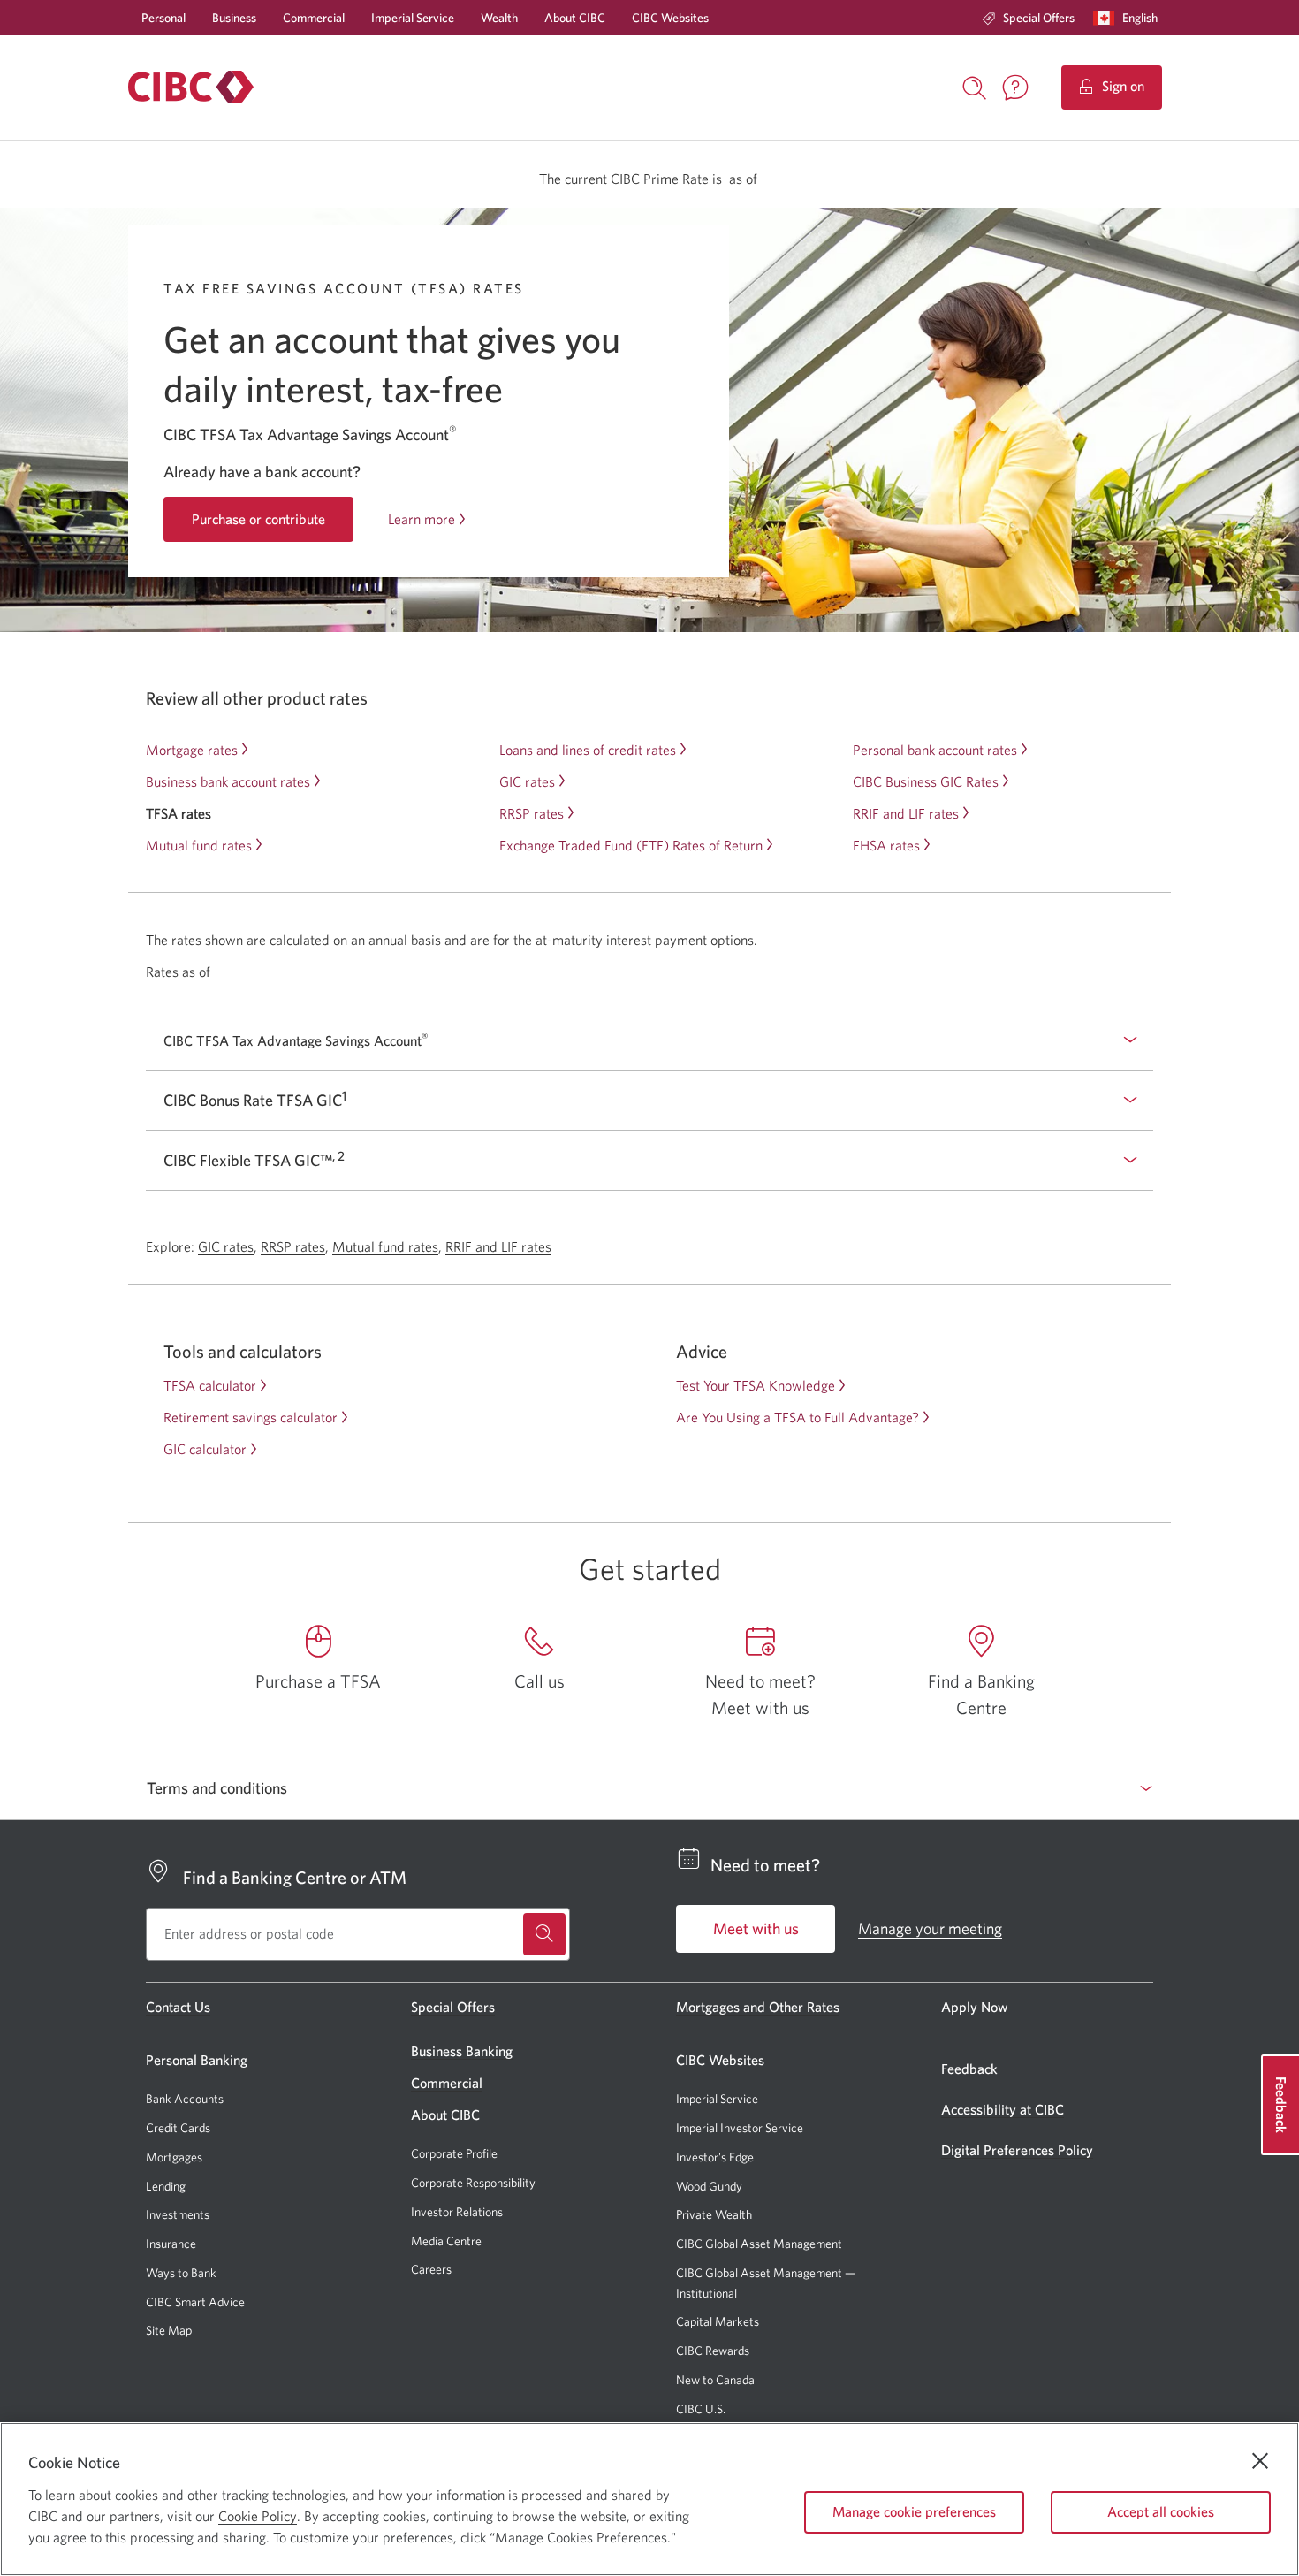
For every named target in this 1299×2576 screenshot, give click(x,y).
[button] (1129, 18)
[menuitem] (1028, 18)
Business (234, 18)
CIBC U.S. (701, 2409)
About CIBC (575, 18)
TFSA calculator (210, 1385)
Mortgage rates (192, 750)
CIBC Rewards (713, 2351)
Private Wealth (714, 2214)
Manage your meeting (930, 1928)
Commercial (314, 18)
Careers (431, 2269)
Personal (163, 18)
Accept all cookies (1161, 2511)
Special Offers (1039, 18)
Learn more (422, 519)
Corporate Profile (454, 2153)
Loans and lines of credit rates (588, 750)
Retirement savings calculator (251, 1417)
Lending (166, 2186)
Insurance (171, 2244)
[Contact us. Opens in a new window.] (1015, 88)
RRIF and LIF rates (906, 813)
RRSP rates (532, 813)
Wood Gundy (709, 2187)
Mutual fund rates (199, 845)
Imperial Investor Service (740, 2128)
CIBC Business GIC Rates (926, 781)
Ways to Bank (181, 2273)
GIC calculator (205, 1449)
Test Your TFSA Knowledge (756, 1385)
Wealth (499, 18)
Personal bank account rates (935, 750)
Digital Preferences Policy (1017, 2150)
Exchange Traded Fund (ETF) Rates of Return (631, 845)
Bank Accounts (185, 2099)
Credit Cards (178, 2128)
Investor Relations (457, 2212)
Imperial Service (413, 18)
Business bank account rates (228, 781)
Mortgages (174, 2157)
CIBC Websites (670, 18)
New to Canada (715, 2380)
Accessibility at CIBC (1003, 2109)
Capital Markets (718, 2322)
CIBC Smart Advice (195, 2302)
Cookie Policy (258, 2516)
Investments (178, 2214)
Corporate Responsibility (473, 2183)
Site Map (169, 2330)
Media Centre (446, 2241)
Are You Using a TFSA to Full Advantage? (798, 1417)
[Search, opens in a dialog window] (975, 86)
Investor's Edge (715, 2157)
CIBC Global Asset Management (759, 2244)
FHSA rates (886, 845)
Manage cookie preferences (914, 2511)
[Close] (1260, 2461)
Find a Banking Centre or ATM (295, 1877)
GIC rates (527, 781)
